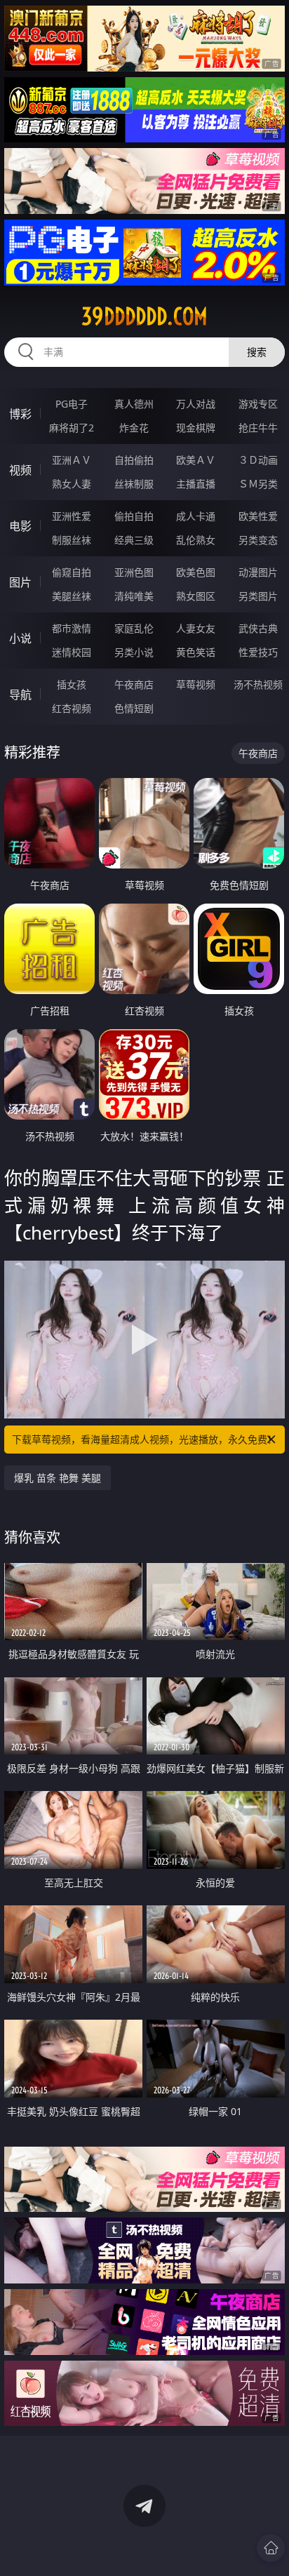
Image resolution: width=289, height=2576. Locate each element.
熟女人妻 (72, 484)
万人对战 (196, 404)
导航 (20, 695)
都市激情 (72, 628)
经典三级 (134, 540)
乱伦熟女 (196, 540)
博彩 (20, 414)
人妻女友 (196, 628)
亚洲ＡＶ (72, 460)
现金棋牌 (196, 428)
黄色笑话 (196, 652)
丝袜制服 (134, 484)
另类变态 (258, 540)
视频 (20, 470)
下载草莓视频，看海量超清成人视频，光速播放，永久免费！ (144, 1439)
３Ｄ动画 (258, 460)
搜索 (257, 352)
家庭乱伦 (134, 628)
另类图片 (258, 596)
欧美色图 (196, 572)
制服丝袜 (72, 540)
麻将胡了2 (72, 428)
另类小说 (134, 652)
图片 (20, 582)
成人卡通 (196, 516)
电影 (20, 526)
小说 (20, 638)
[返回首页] (271, 2548)
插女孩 (72, 684)
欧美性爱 (258, 516)
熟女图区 (196, 596)
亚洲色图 (134, 572)
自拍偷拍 (134, 460)
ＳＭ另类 (258, 484)
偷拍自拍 (134, 516)
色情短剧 (134, 708)
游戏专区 (258, 404)
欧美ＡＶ (196, 460)
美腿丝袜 (72, 596)
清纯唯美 (134, 596)
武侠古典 (258, 628)
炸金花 (134, 428)
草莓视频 (196, 684)
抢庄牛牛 (258, 428)
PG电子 (72, 404)
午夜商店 (134, 684)
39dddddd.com (144, 316)
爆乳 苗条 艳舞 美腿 (58, 1478)
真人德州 (134, 404)
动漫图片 (258, 572)
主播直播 (196, 484)
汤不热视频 (258, 684)
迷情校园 (72, 652)
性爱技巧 (258, 652)
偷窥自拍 (72, 572)
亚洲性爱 (72, 516)
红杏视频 (72, 708)
